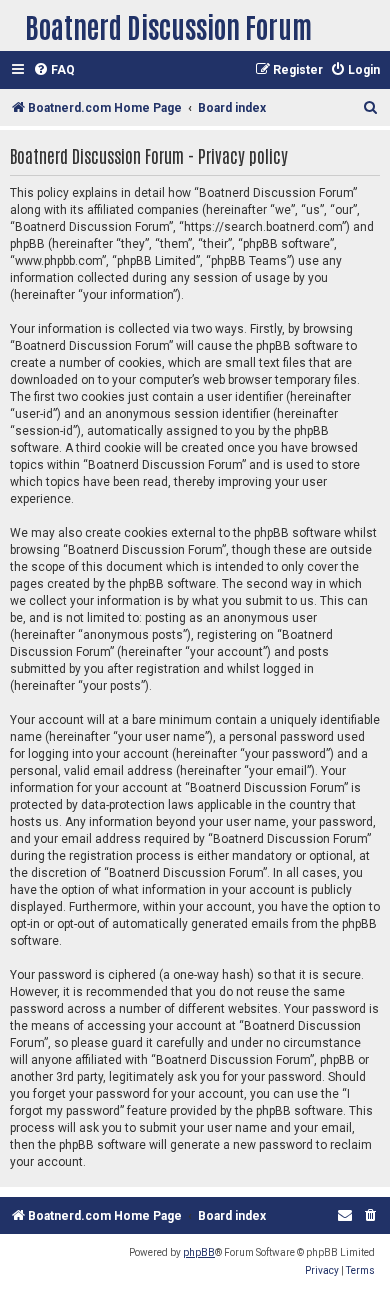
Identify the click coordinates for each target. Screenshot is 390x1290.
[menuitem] (54, 70)
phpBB (199, 1252)
